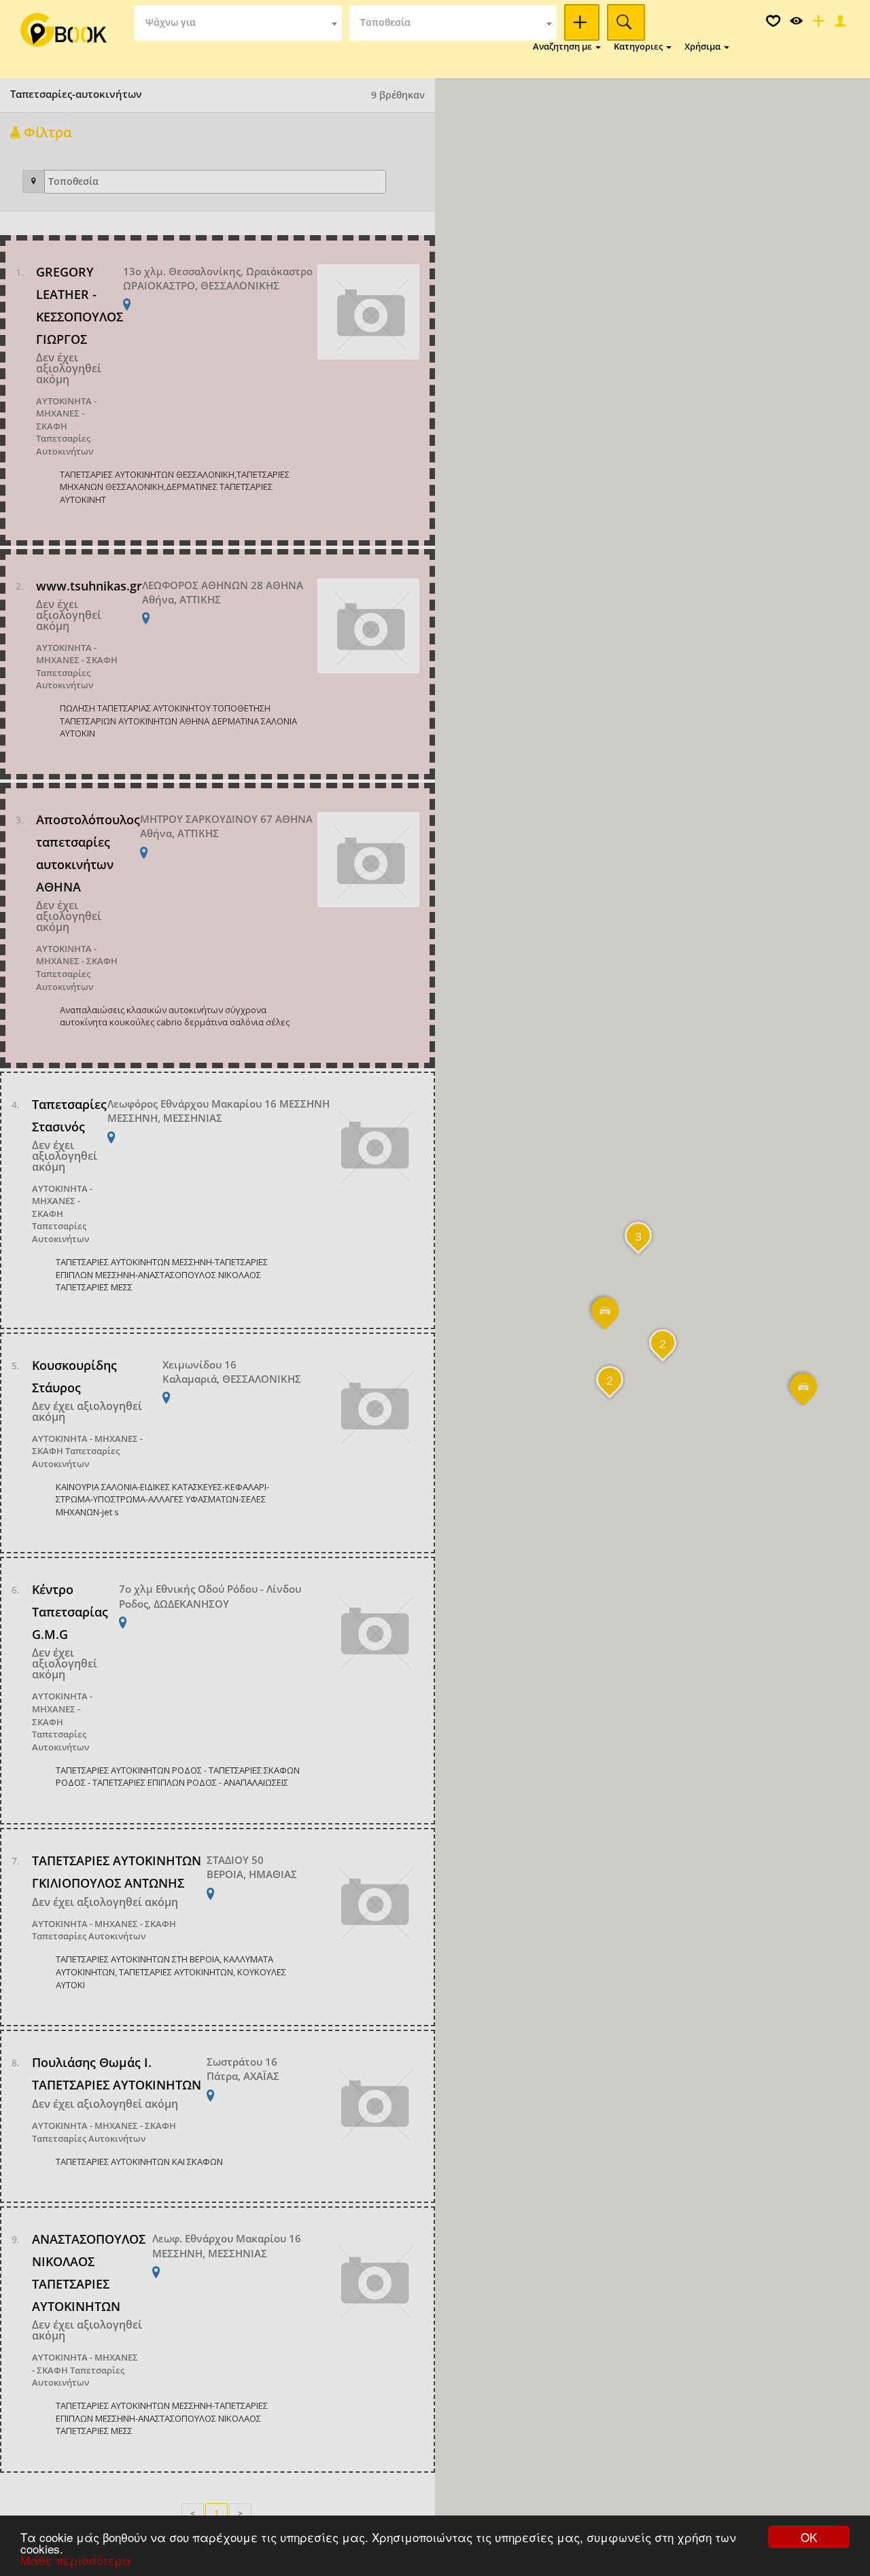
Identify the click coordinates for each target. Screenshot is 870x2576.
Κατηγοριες (639, 46)
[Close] (839, 24)
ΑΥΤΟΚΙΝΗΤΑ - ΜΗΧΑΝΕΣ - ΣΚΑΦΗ (66, 413)
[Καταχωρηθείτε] (817, 24)
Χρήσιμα (703, 46)
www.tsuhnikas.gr (89, 586)
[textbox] (238, 23)
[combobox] (238, 23)
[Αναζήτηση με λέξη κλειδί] (582, 22)
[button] (804, 1396)
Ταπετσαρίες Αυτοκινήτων (65, 445)
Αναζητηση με (563, 46)
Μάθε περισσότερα (76, 2560)
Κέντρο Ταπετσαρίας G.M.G (70, 1612)
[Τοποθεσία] (34, 181)
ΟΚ (809, 2537)
